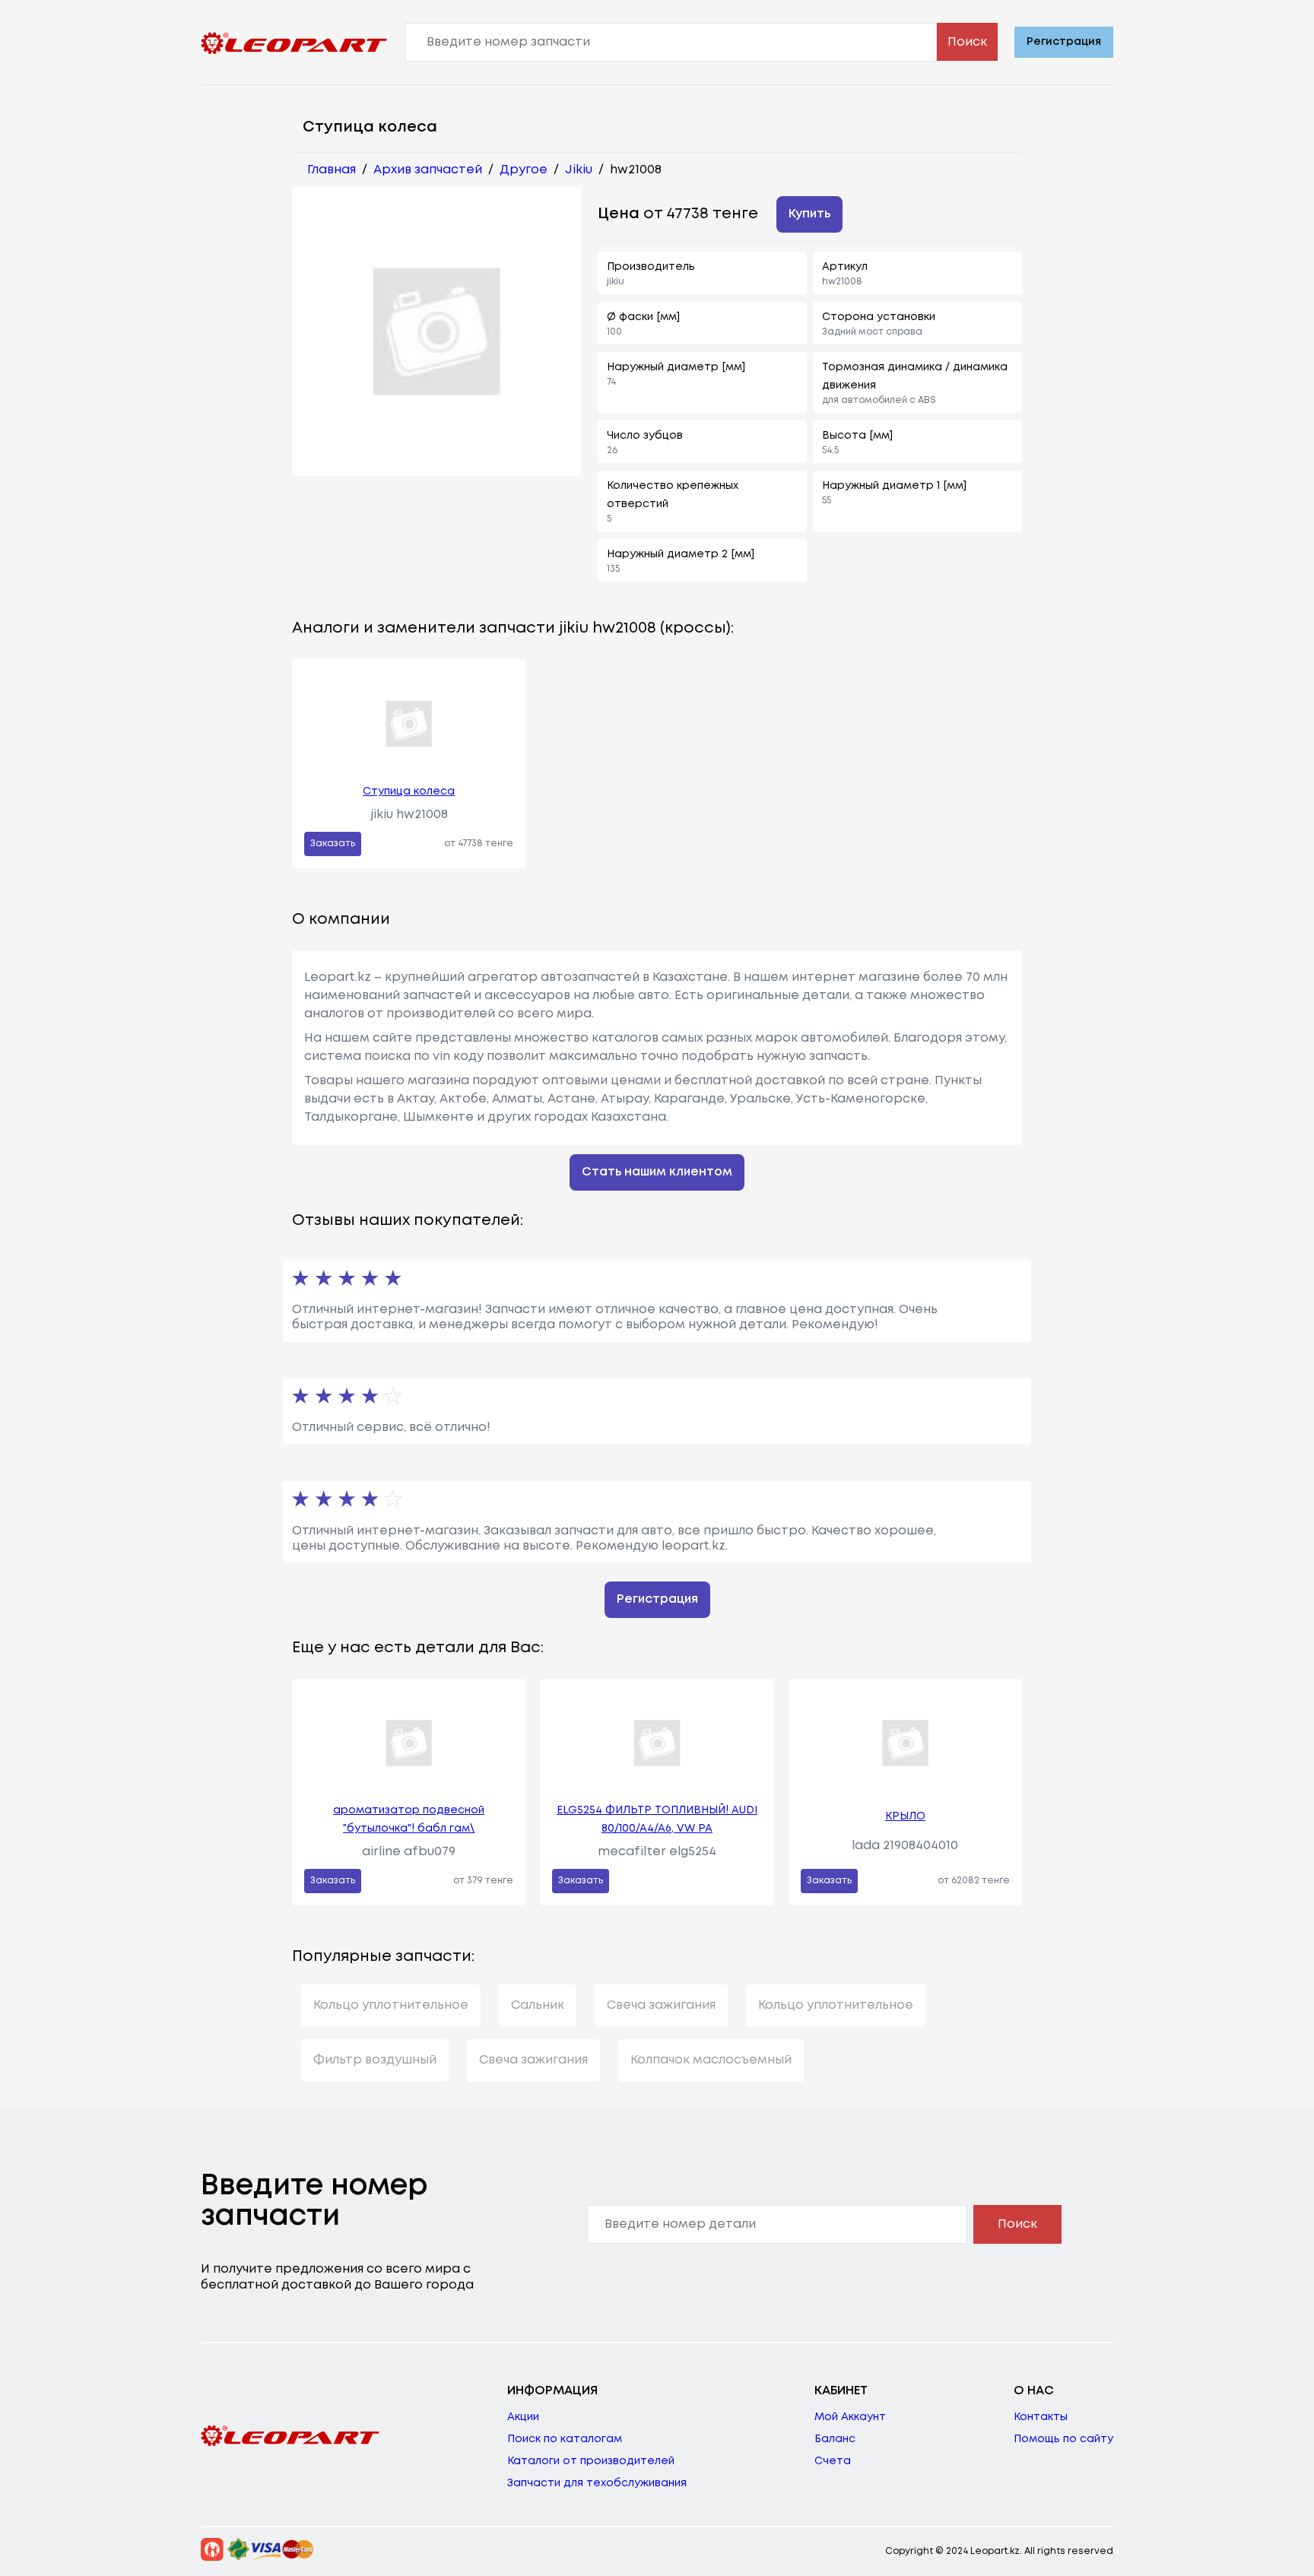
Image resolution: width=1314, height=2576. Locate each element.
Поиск (967, 42)
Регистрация (1064, 42)
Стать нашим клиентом (657, 1172)
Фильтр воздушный (375, 2060)
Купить (809, 214)
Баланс (835, 2439)
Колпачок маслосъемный (711, 2060)
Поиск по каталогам (565, 2439)
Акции (523, 2417)
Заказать (333, 844)
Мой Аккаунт (850, 2417)
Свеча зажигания (661, 2005)
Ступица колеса (409, 792)
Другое (524, 170)
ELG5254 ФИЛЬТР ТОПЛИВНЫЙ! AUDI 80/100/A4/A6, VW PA (657, 1819)
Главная (332, 170)
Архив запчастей (428, 170)
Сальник (538, 2005)
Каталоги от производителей (591, 2461)
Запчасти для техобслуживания (597, 2483)
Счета (833, 2461)
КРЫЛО (905, 1816)
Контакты (1041, 2417)
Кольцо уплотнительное (391, 2005)
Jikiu (579, 170)
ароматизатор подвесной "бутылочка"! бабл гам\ (409, 1819)
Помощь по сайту (1063, 2439)
